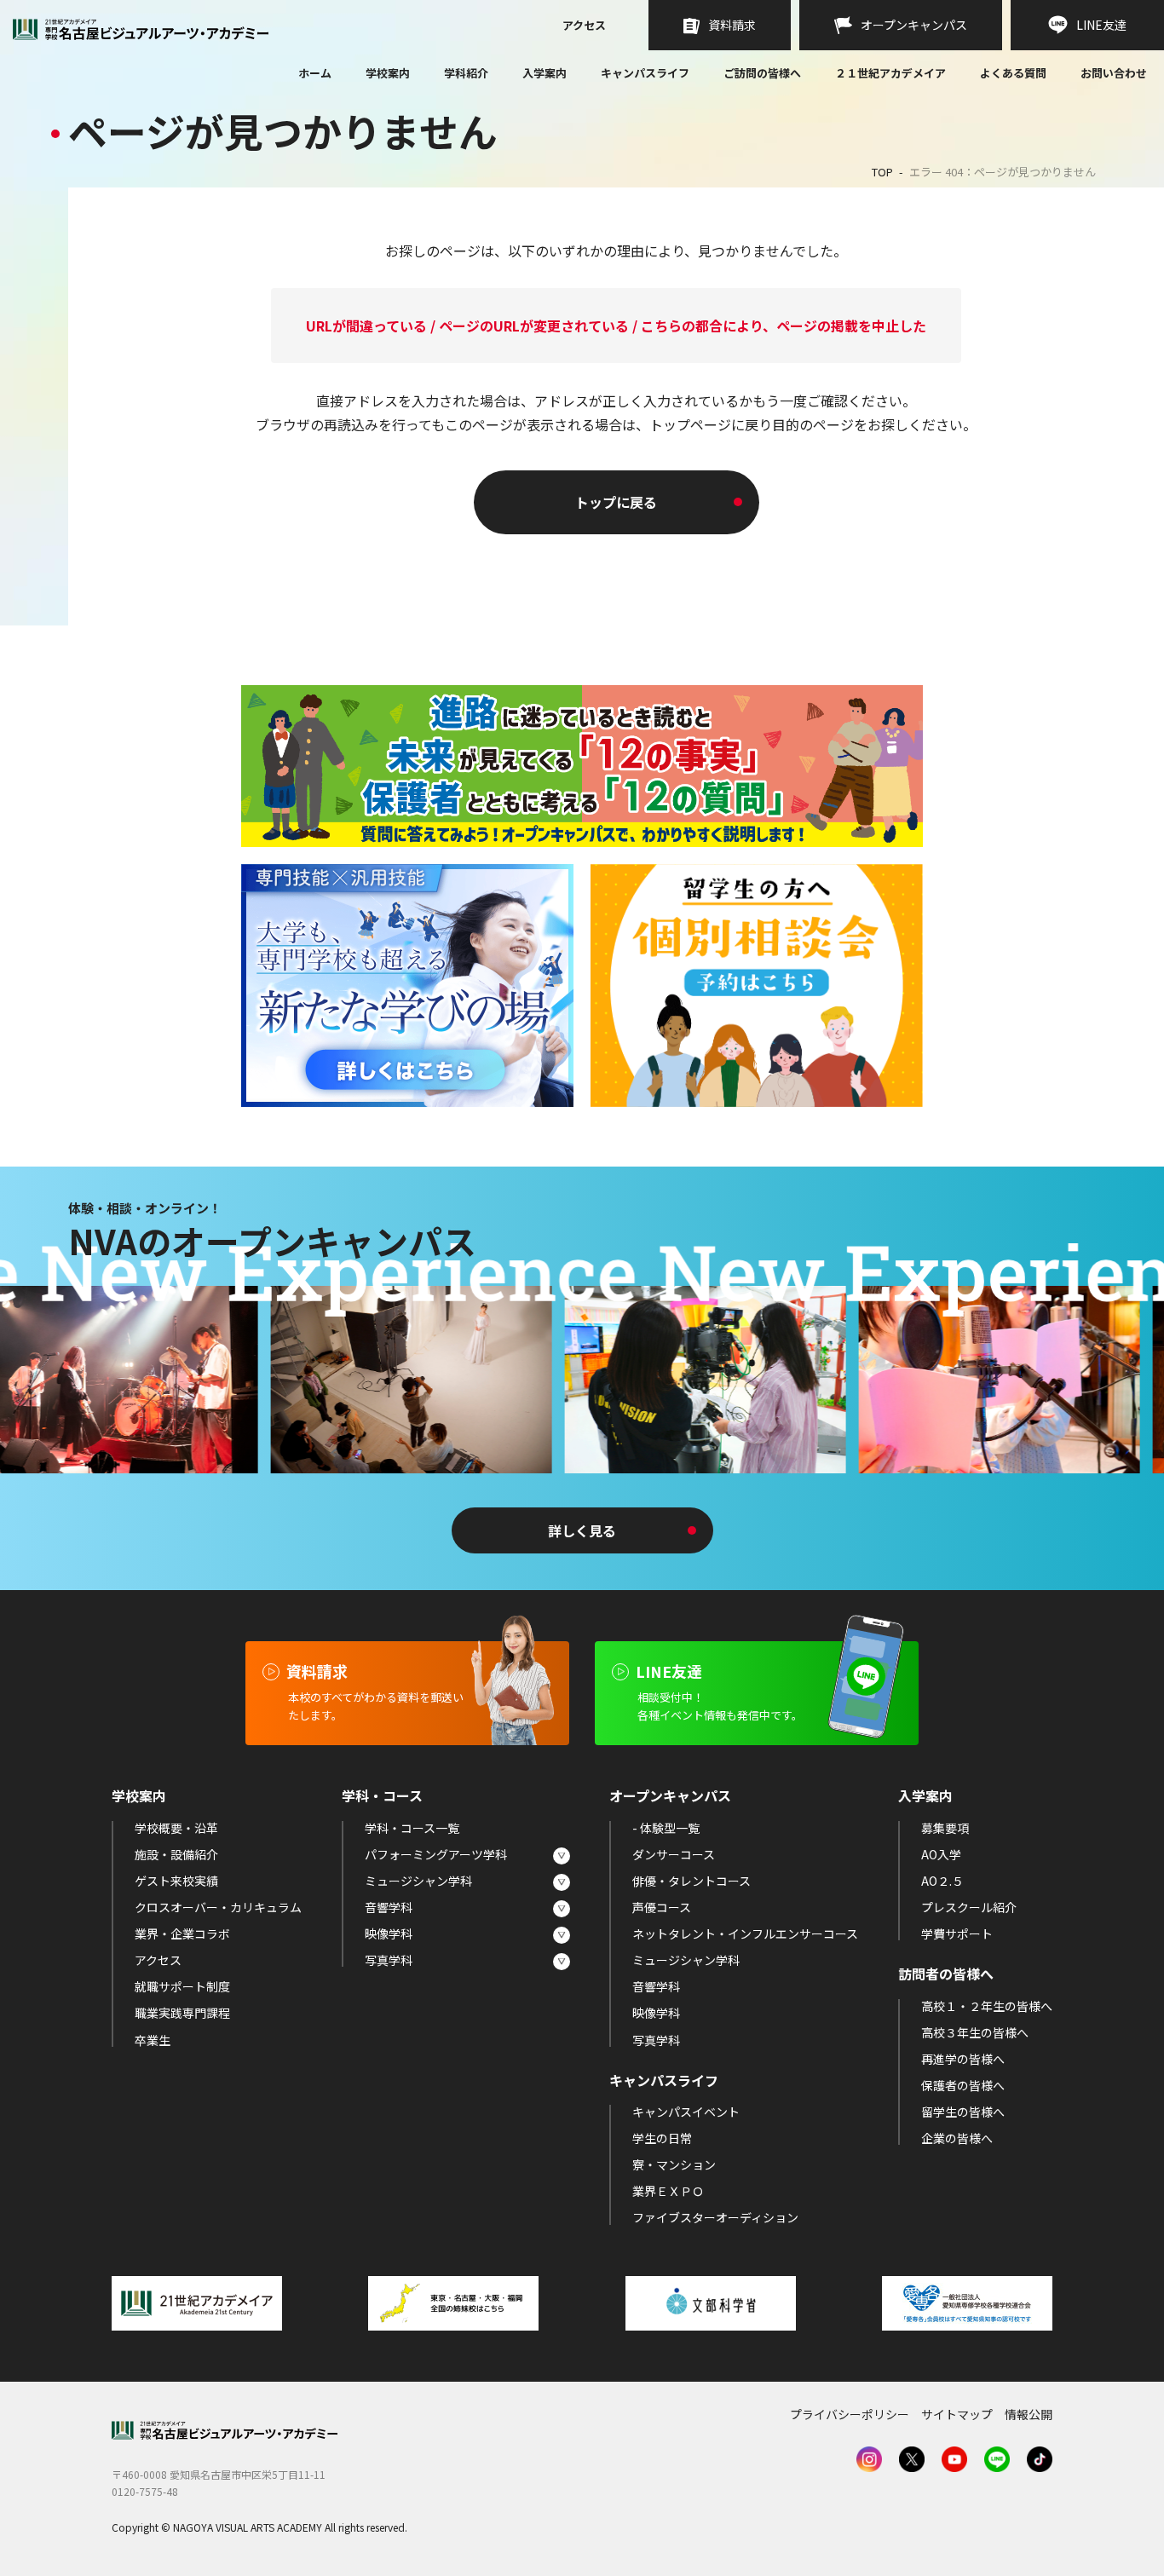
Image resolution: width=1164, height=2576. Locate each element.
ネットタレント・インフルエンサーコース (745, 1933)
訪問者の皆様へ (946, 1974)
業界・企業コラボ (182, 1933)
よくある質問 (1013, 74)
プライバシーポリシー (850, 2414)
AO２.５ (942, 1881)
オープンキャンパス (670, 1795)
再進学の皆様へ (963, 2059)
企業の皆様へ (957, 2138)
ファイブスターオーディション (715, 2217)
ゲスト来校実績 (176, 1881)
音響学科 (389, 1907)
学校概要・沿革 (176, 1828)
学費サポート (957, 1933)
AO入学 (941, 1854)
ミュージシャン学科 (418, 1881)
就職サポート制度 (182, 1986)
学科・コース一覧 (412, 1828)
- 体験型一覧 (666, 1828)
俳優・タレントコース (691, 1881)
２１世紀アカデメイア (890, 73)
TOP (882, 172)
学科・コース (382, 1795)
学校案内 (388, 73)
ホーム (315, 74)
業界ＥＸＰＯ (668, 2191)
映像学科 (389, 1933)
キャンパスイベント (686, 2112)
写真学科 (389, 1960)
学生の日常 (662, 2138)
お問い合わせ (1114, 74)
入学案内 (545, 73)
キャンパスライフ (645, 73)
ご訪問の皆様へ (762, 73)
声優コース (662, 1907)
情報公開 (1029, 2414)
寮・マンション (674, 2164)
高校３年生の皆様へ (975, 2032)
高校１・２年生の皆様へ (987, 2006)
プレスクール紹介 (969, 1907)
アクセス (584, 26)
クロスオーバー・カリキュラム (218, 1907)
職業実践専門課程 (182, 2013)
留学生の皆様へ (963, 2112)
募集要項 (945, 1828)
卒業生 (153, 2040)
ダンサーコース (674, 1854)
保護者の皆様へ (963, 2085)
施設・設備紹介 (176, 1854)
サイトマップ (957, 2414)
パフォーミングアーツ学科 (436, 1854)
